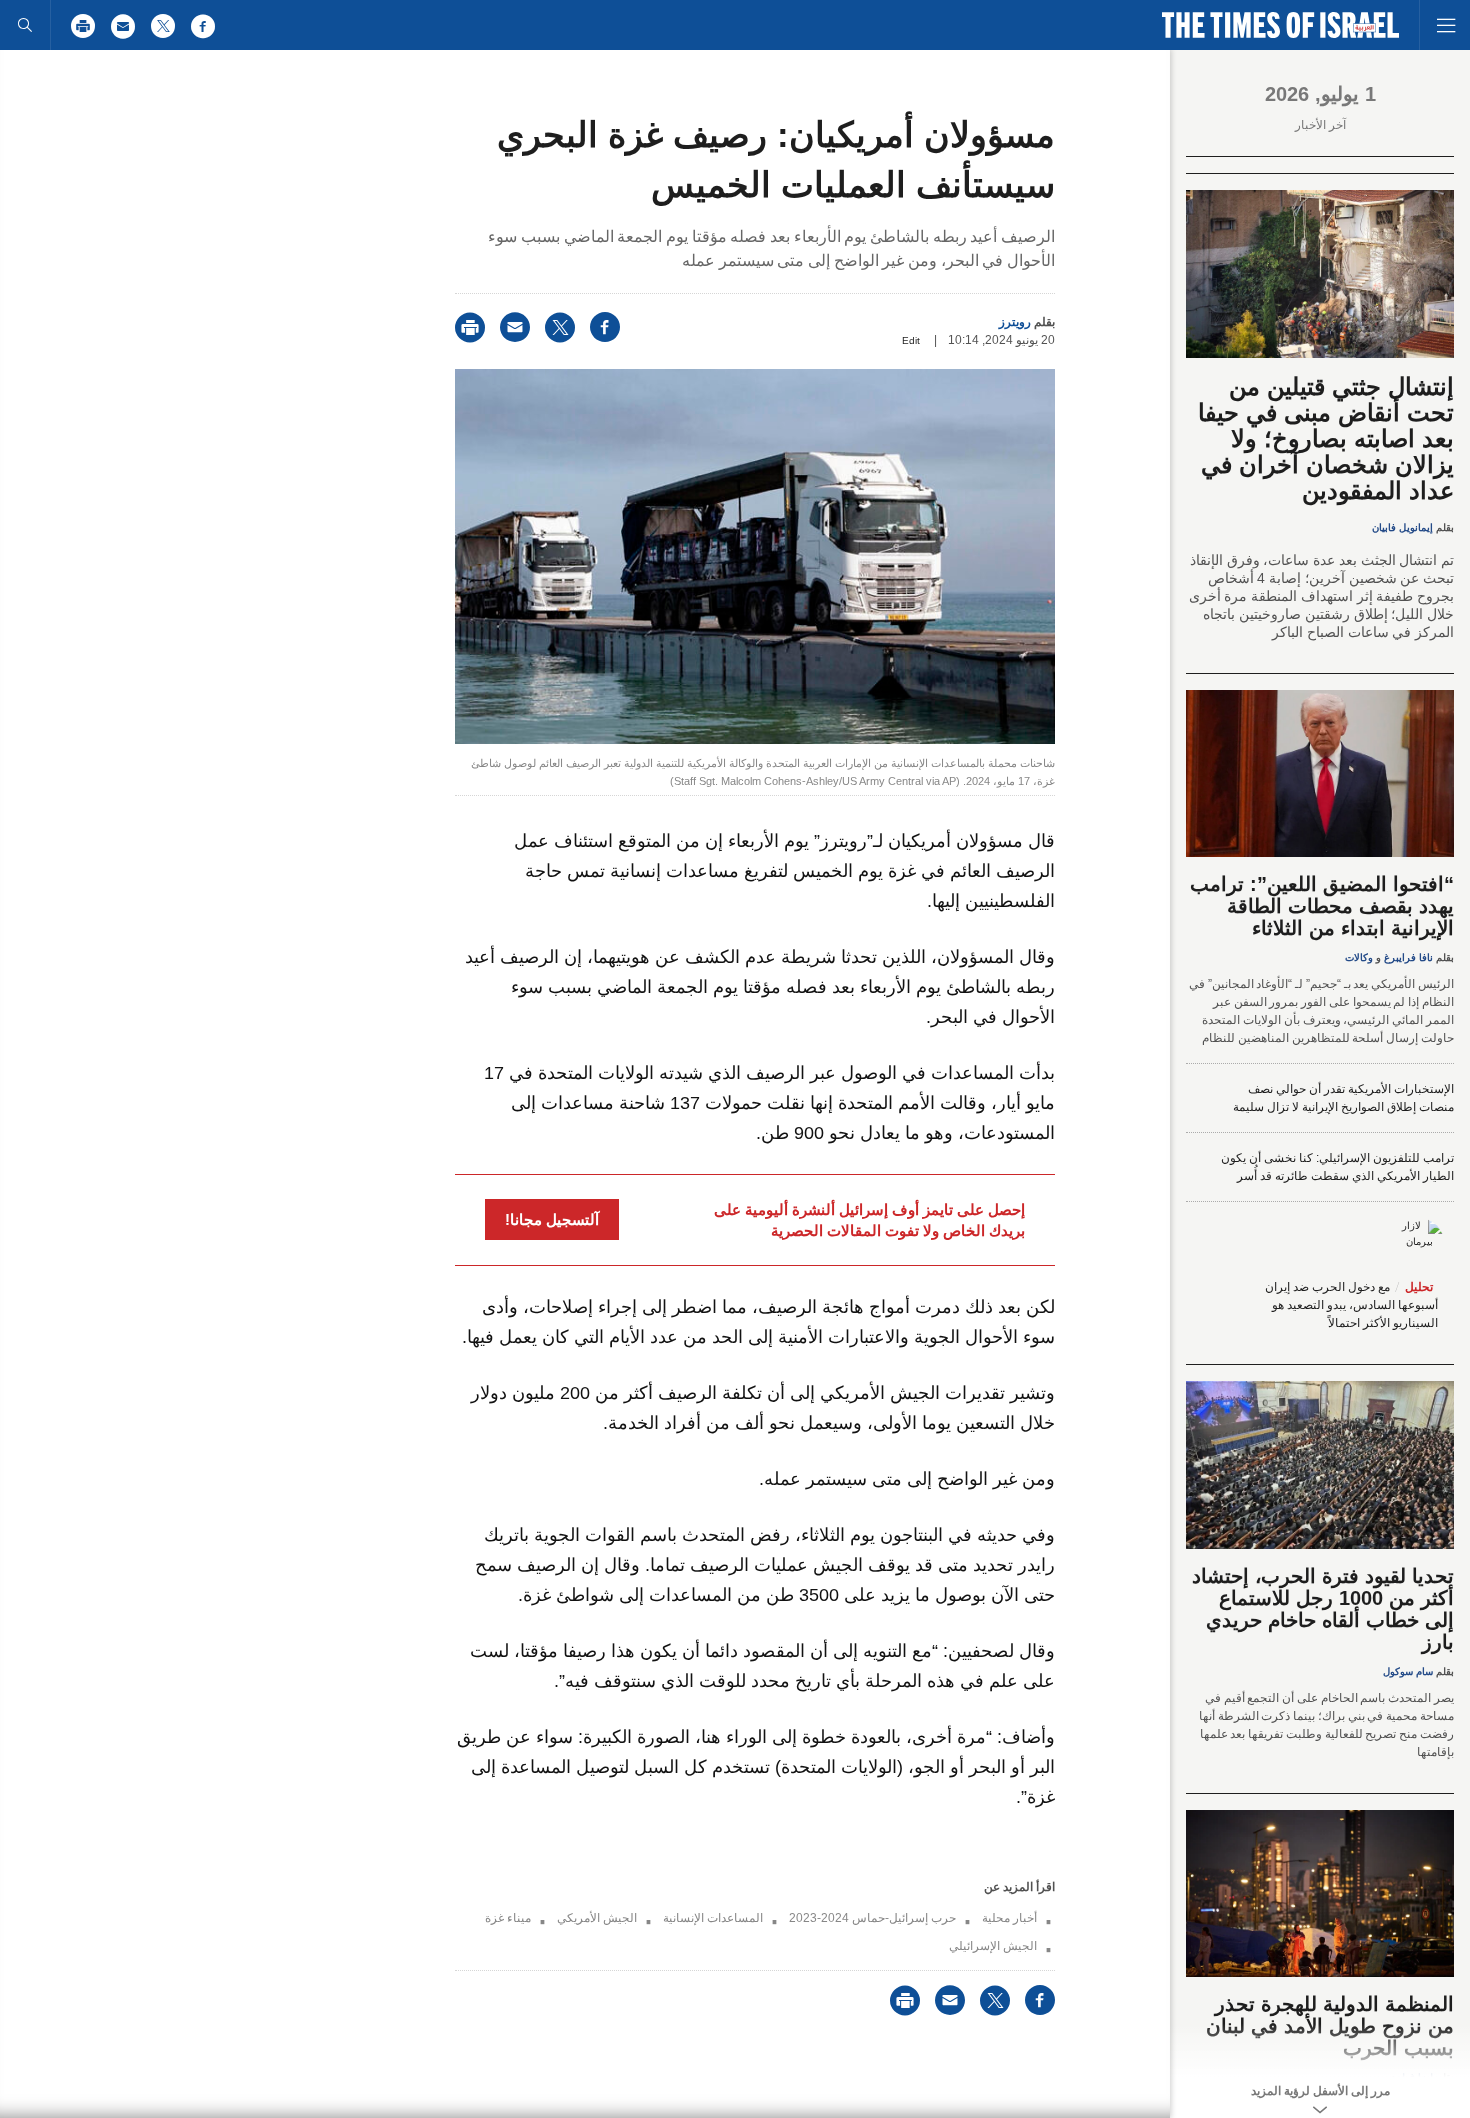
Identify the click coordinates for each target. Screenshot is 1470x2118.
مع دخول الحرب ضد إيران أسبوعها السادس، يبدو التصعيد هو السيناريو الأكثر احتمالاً (1351, 1305)
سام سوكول (1408, 1671)
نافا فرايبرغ (1408, 957)
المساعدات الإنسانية (713, 1918)
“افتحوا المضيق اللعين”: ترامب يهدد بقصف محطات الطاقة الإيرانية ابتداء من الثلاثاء (1322, 906)
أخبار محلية (1009, 1918)
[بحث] (25, 25)
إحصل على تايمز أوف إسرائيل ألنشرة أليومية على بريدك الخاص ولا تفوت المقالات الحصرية (869, 1220)
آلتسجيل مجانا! (552, 1219)
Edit (911, 340)
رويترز (1015, 322)
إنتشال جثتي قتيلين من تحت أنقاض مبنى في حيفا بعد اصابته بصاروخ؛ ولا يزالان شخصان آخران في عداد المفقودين (1326, 438)
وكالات (1359, 957)
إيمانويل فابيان (1402, 527)
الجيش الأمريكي (597, 1918)
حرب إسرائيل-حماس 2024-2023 (872, 1918)
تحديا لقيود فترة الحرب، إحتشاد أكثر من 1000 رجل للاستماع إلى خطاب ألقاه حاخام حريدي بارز (1323, 1609)
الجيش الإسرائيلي (993, 1946)
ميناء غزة (508, 1918)
